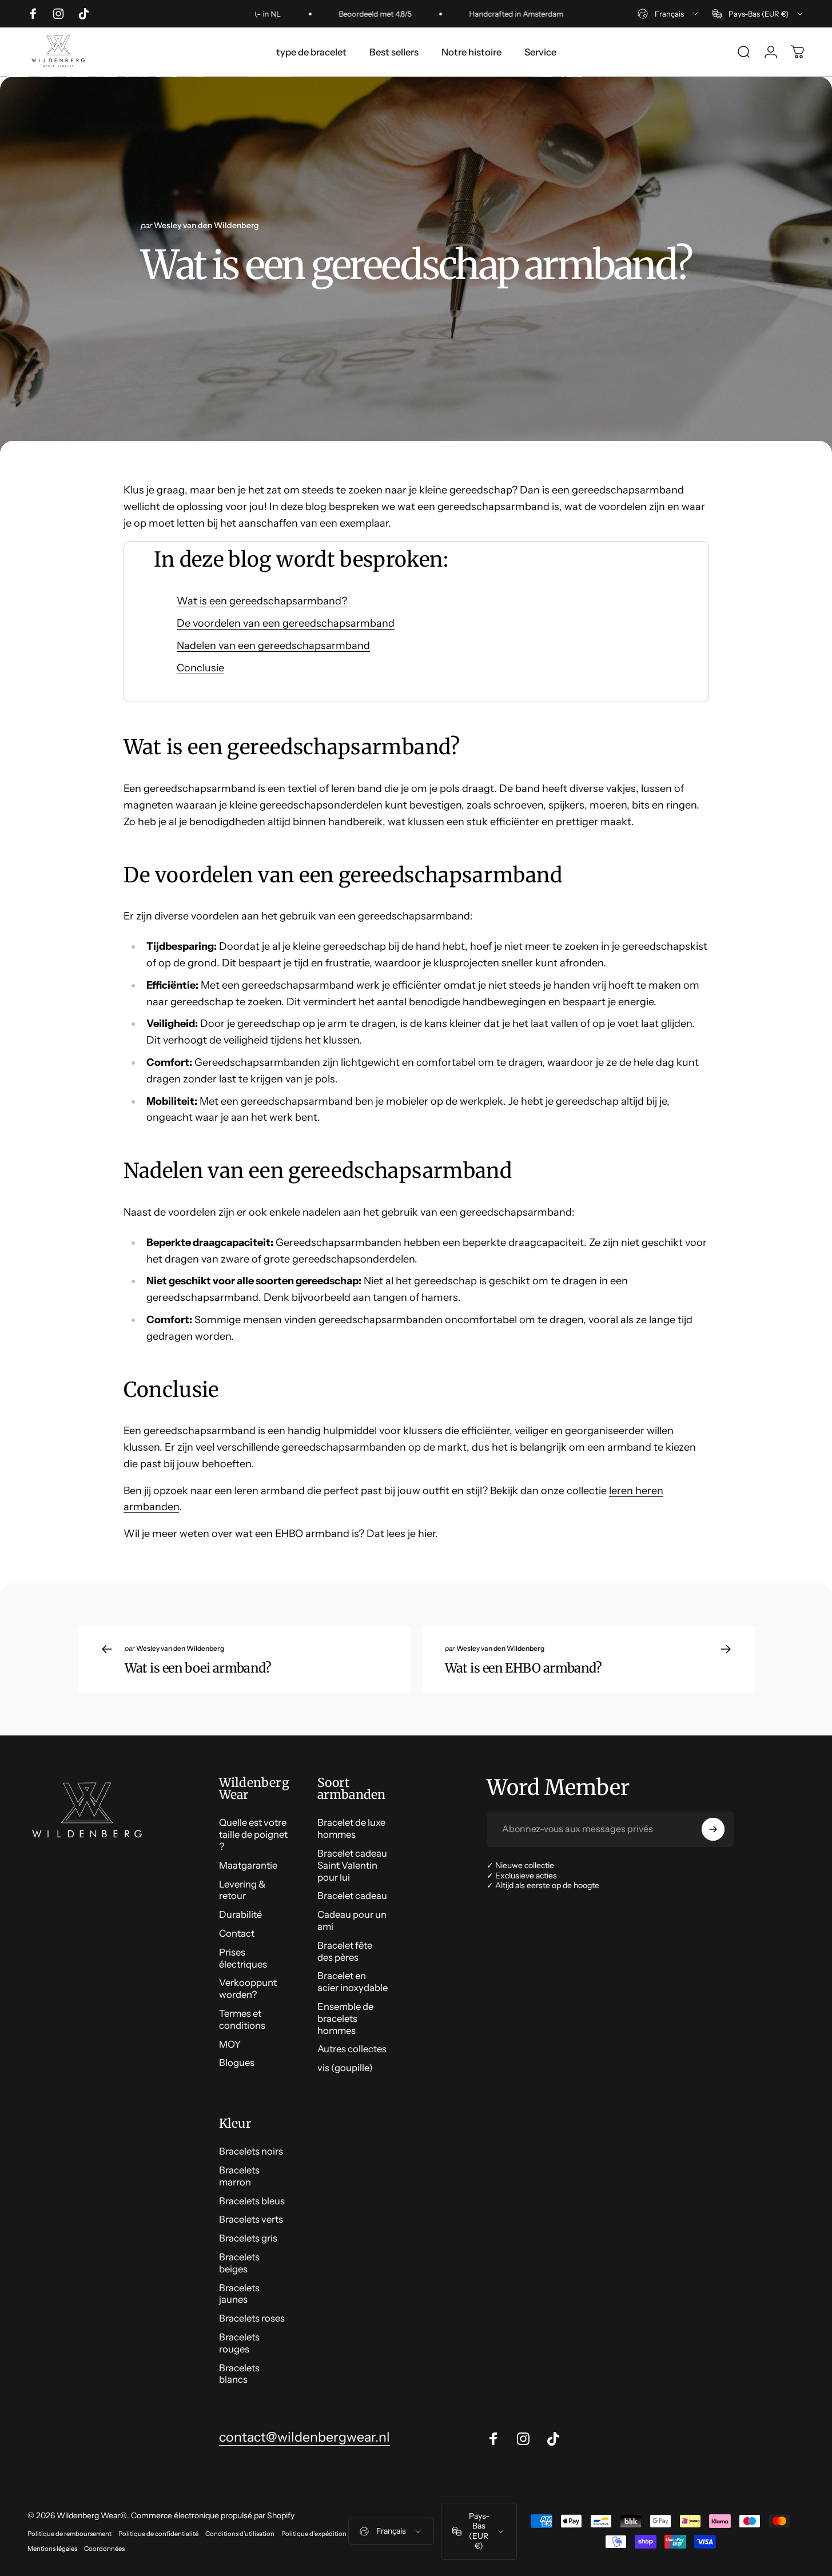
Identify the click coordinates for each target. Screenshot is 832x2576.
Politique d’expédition (314, 2534)
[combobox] (669, 14)
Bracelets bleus (252, 2201)
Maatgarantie (248, 1865)
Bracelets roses (252, 2318)
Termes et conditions (242, 2019)
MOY (230, 2044)
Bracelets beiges (239, 2263)
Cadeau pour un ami (352, 1920)
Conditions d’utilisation (240, 2534)
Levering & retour (242, 1890)
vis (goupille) (345, 2068)
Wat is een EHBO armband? (524, 1668)
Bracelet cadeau (352, 1896)
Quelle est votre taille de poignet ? (253, 1834)
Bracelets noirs (251, 2151)
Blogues (237, 2063)
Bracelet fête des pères (345, 1951)
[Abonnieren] (713, 1829)
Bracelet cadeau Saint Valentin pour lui (352, 1865)
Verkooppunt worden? (248, 1988)
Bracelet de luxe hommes (351, 1828)
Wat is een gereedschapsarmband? (262, 601)
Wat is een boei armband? (198, 1668)
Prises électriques (243, 1958)
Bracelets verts (251, 2219)
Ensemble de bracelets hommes (345, 2018)
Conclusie (200, 668)
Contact (237, 1933)
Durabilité (240, 1914)
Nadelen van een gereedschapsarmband (273, 646)
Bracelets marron (239, 2176)
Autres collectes (352, 2049)
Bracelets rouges (239, 2343)
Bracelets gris (248, 2238)
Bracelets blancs (239, 2374)
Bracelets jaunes (239, 2294)
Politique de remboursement (69, 2534)
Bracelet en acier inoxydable (353, 1982)
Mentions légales (52, 2549)
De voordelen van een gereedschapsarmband (286, 623)
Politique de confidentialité (158, 2534)
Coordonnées (104, 2549)
